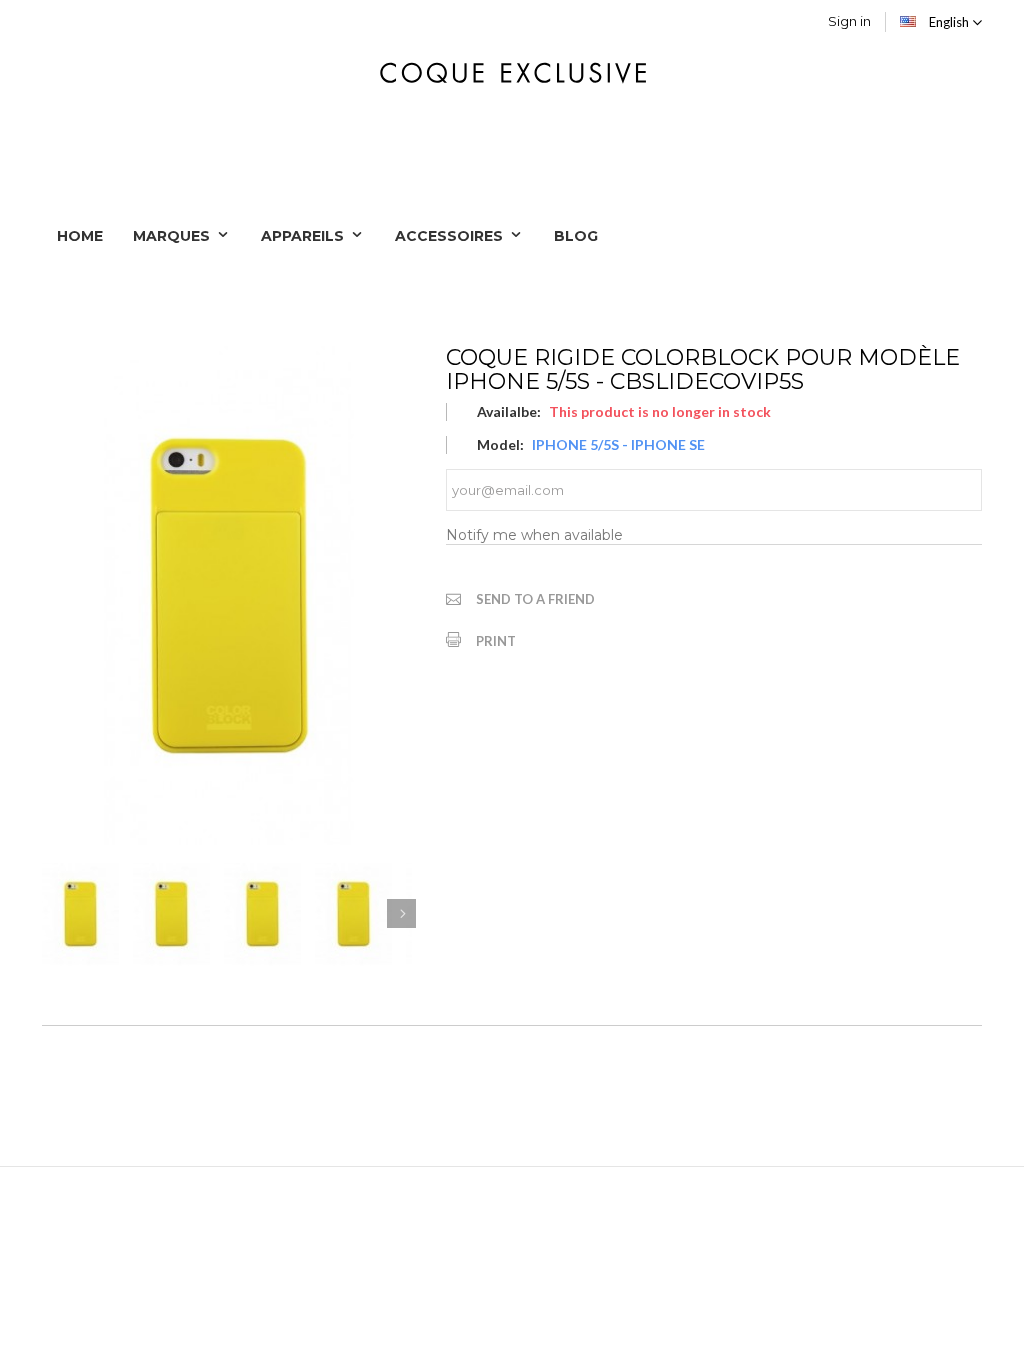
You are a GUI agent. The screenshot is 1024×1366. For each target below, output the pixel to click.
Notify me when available (534, 535)
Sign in (849, 21)
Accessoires (451, 236)
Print (496, 641)
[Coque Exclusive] (511, 70)
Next (401, 913)
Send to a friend (535, 599)
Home (80, 236)
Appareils (304, 236)
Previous (56, 913)
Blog (576, 236)
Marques (173, 236)
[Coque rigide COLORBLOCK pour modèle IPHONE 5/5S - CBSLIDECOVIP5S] (80, 914)
